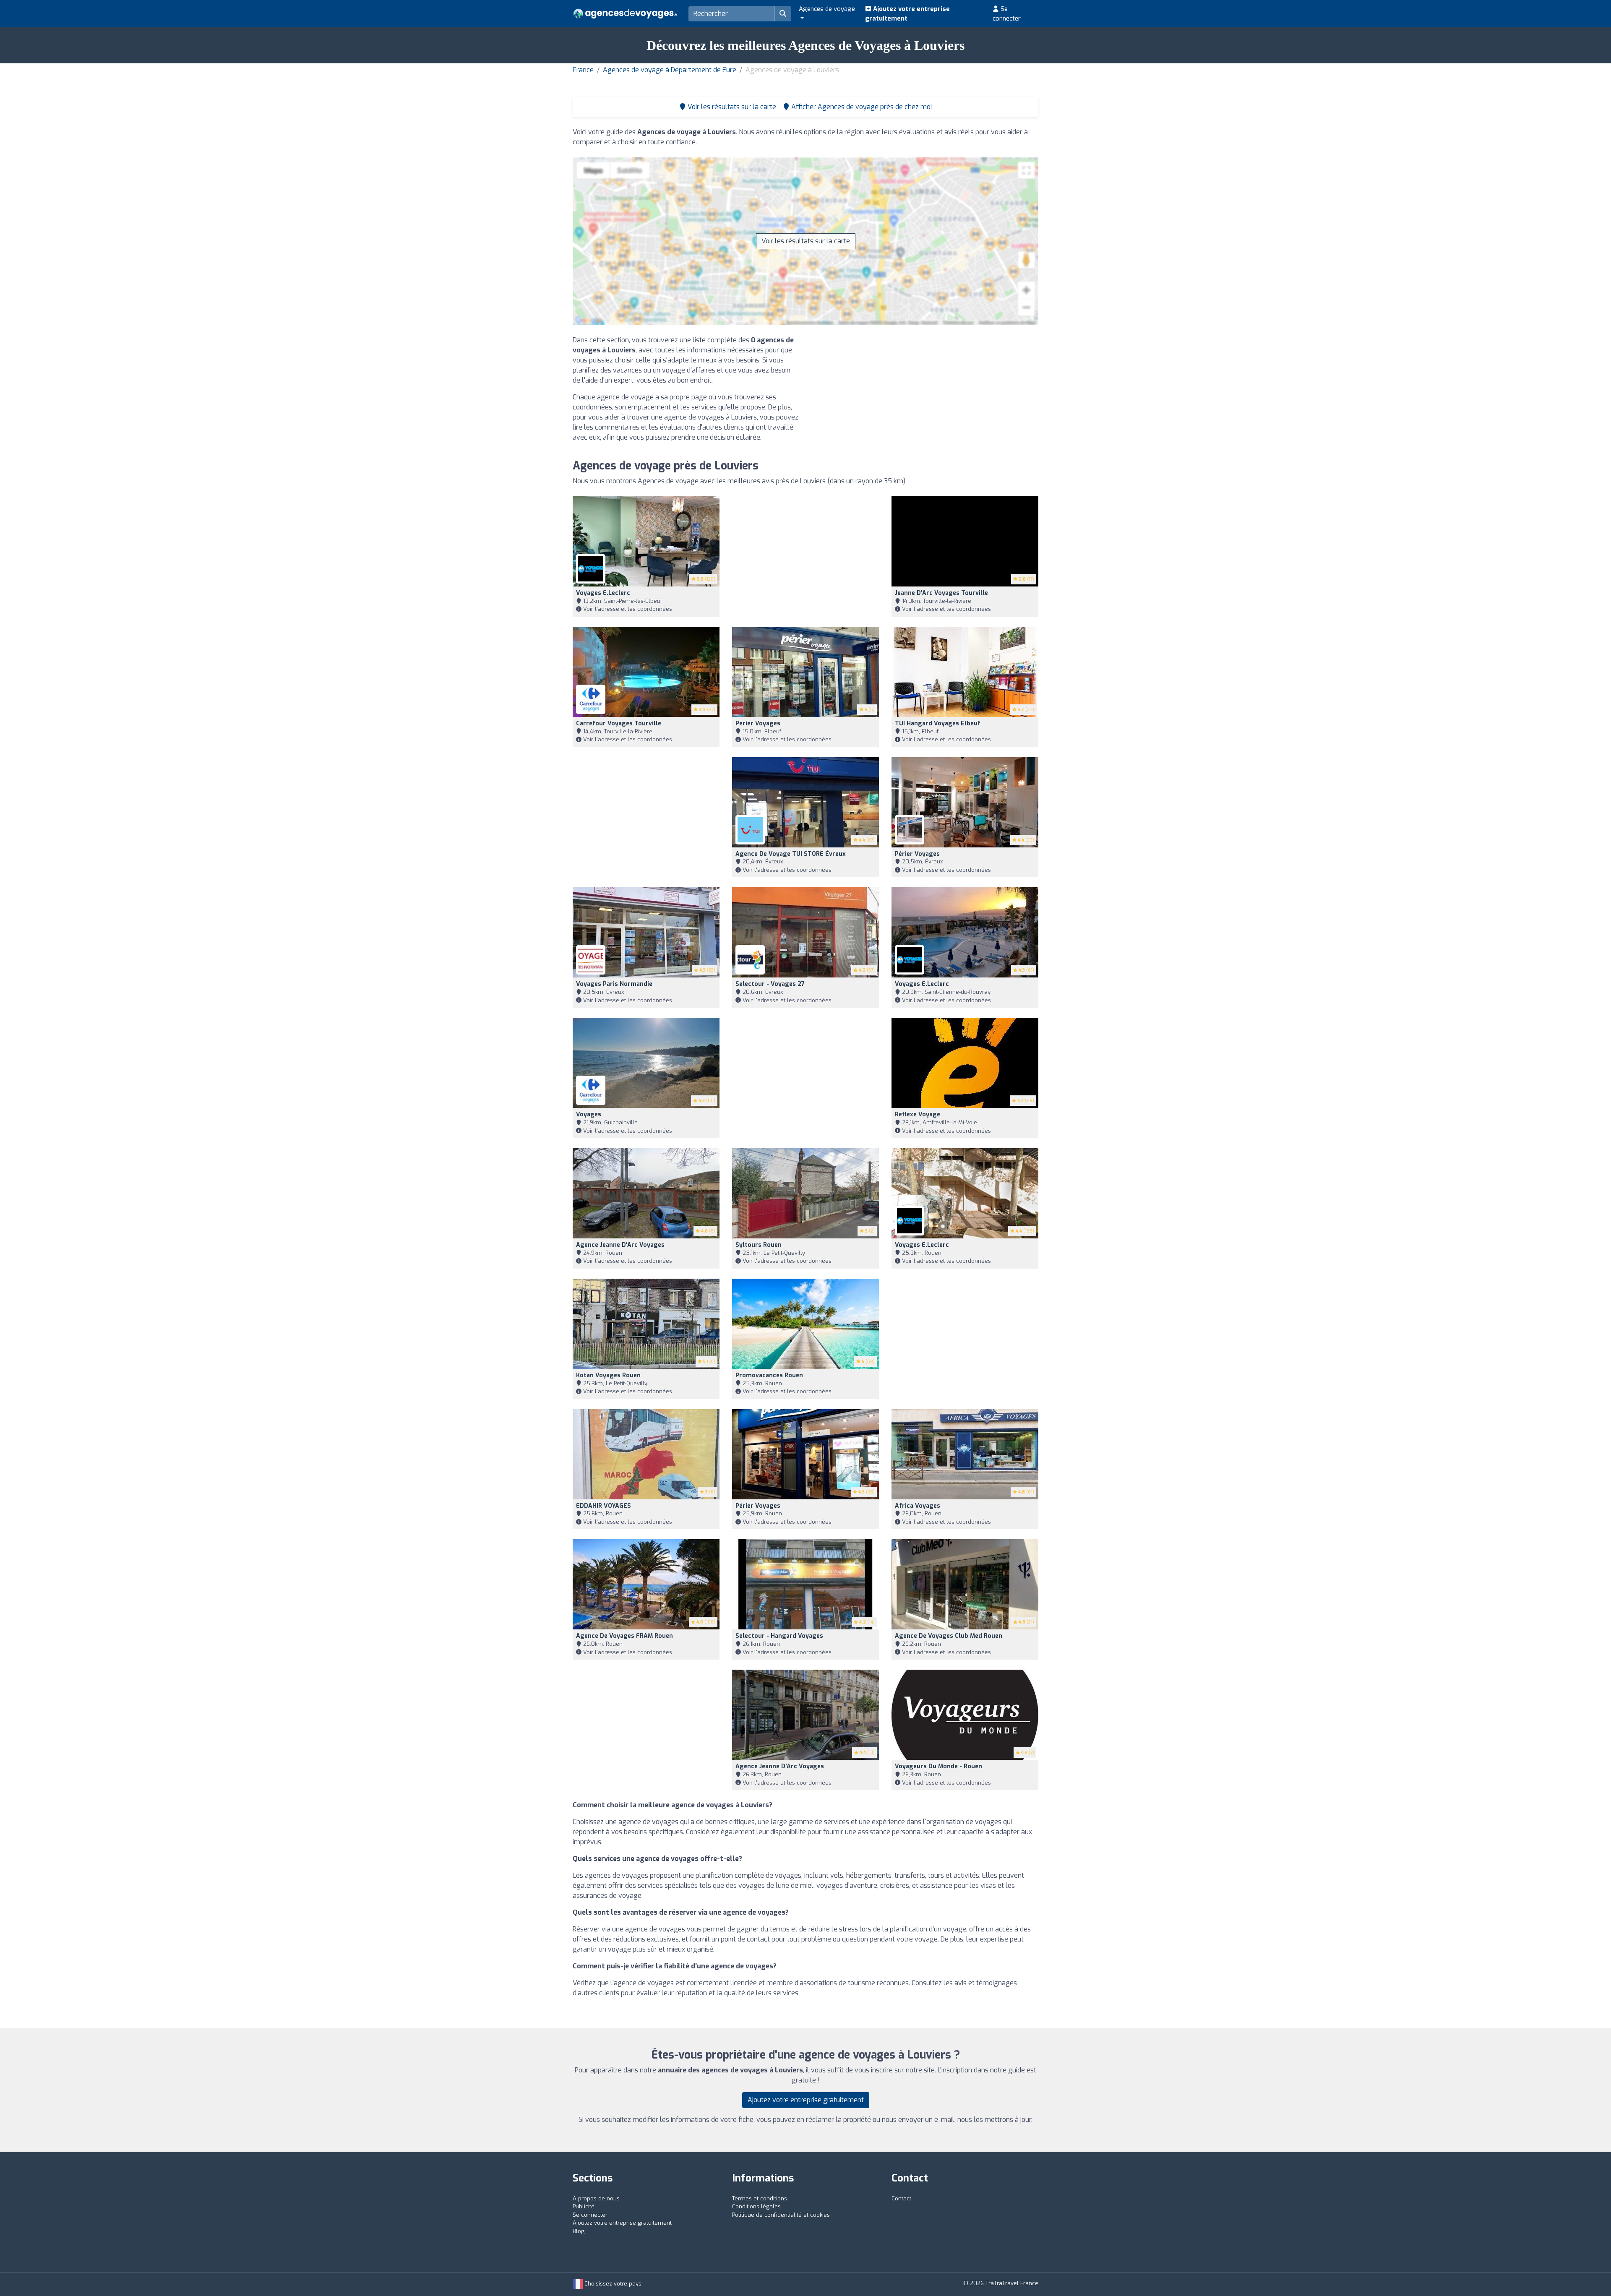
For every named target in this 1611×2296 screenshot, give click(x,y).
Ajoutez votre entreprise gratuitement (907, 14)
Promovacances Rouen (769, 1375)
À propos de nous (596, 2198)
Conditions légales (756, 2206)
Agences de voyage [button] (827, 9)
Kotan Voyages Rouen (608, 1375)
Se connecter (1007, 14)
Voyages (589, 1114)
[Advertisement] (925, 394)
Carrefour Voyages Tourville (619, 723)
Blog (579, 2231)
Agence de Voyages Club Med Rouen (949, 1636)
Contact (901, 2198)
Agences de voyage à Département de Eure (670, 70)
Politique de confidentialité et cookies (781, 2215)
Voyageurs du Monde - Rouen (938, 1766)
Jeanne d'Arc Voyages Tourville (941, 593)
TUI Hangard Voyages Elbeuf (938, 723)
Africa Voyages (918, 1506)
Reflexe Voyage (918, 1114)
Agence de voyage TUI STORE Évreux (791, 854)
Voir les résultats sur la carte (806, 241)
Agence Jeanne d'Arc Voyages (620, 1245)
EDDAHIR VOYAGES (603, 1506)
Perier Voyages (758, 723)
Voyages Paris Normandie (614, 984)
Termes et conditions (760, 2198)
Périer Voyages (917, 854)
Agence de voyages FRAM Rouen (624, 1636)
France (583, 70)
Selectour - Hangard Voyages (779, 1636)
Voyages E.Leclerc (603, 593)
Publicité (584, 2206)
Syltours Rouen (759, 1245)
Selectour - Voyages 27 (770, 984)
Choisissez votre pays (612, 2284)
